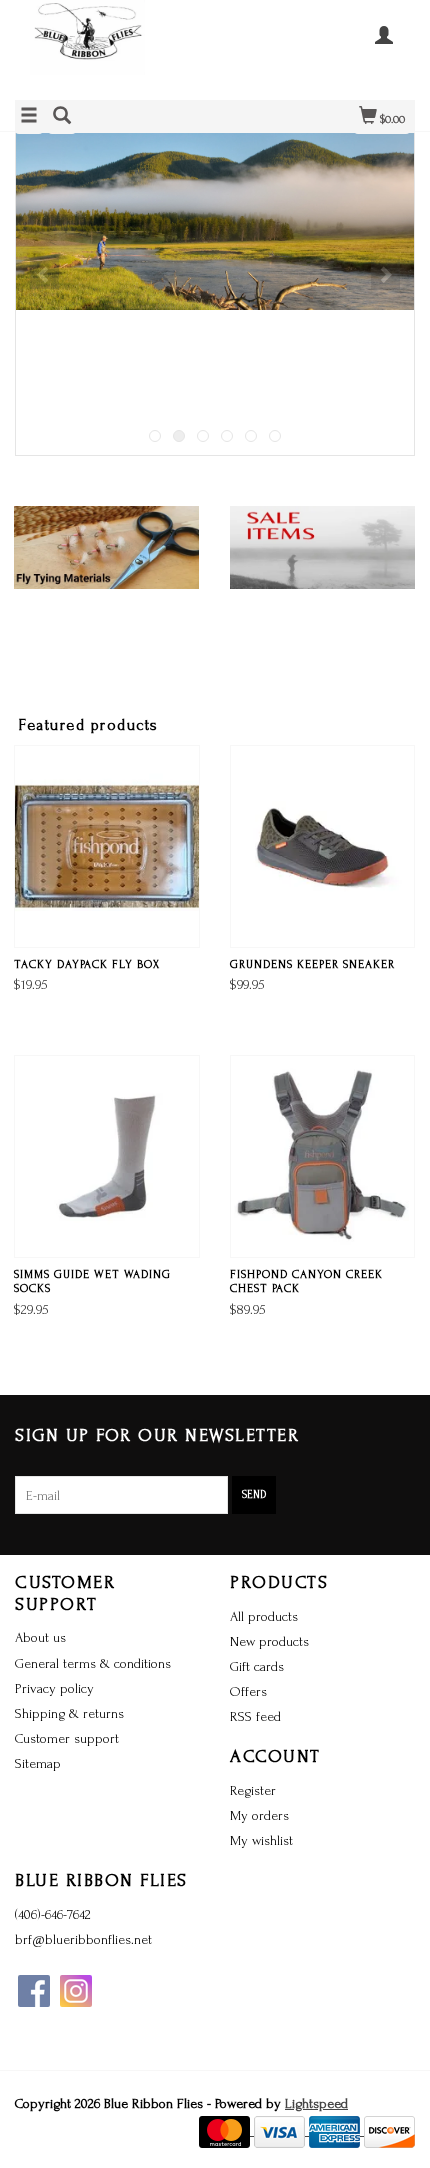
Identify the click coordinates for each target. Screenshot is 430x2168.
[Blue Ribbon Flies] (115, 47)
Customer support (67, 1738)
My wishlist (261, 1840)
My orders (259, 1815)
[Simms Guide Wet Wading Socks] (107, 1156)
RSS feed (255, 1716)
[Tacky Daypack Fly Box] (107, 846)
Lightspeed (316, 2103)
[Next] (385, 274)
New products (269, 1641)
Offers (248, 1691)
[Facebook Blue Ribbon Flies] (34, 1991)
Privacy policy (54, 1688)
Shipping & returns (69, 1713)
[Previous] (44, 274)
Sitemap (38, 1763)
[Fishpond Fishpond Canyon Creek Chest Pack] (323, 1156)
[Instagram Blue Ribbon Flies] (76, 1991)
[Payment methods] (226, 2130)
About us (40, 1637)
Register (253, 1790)
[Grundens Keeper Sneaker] (323, 846)
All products (264, 1616)
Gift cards (257, 1666)
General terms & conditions (93, 1663)
